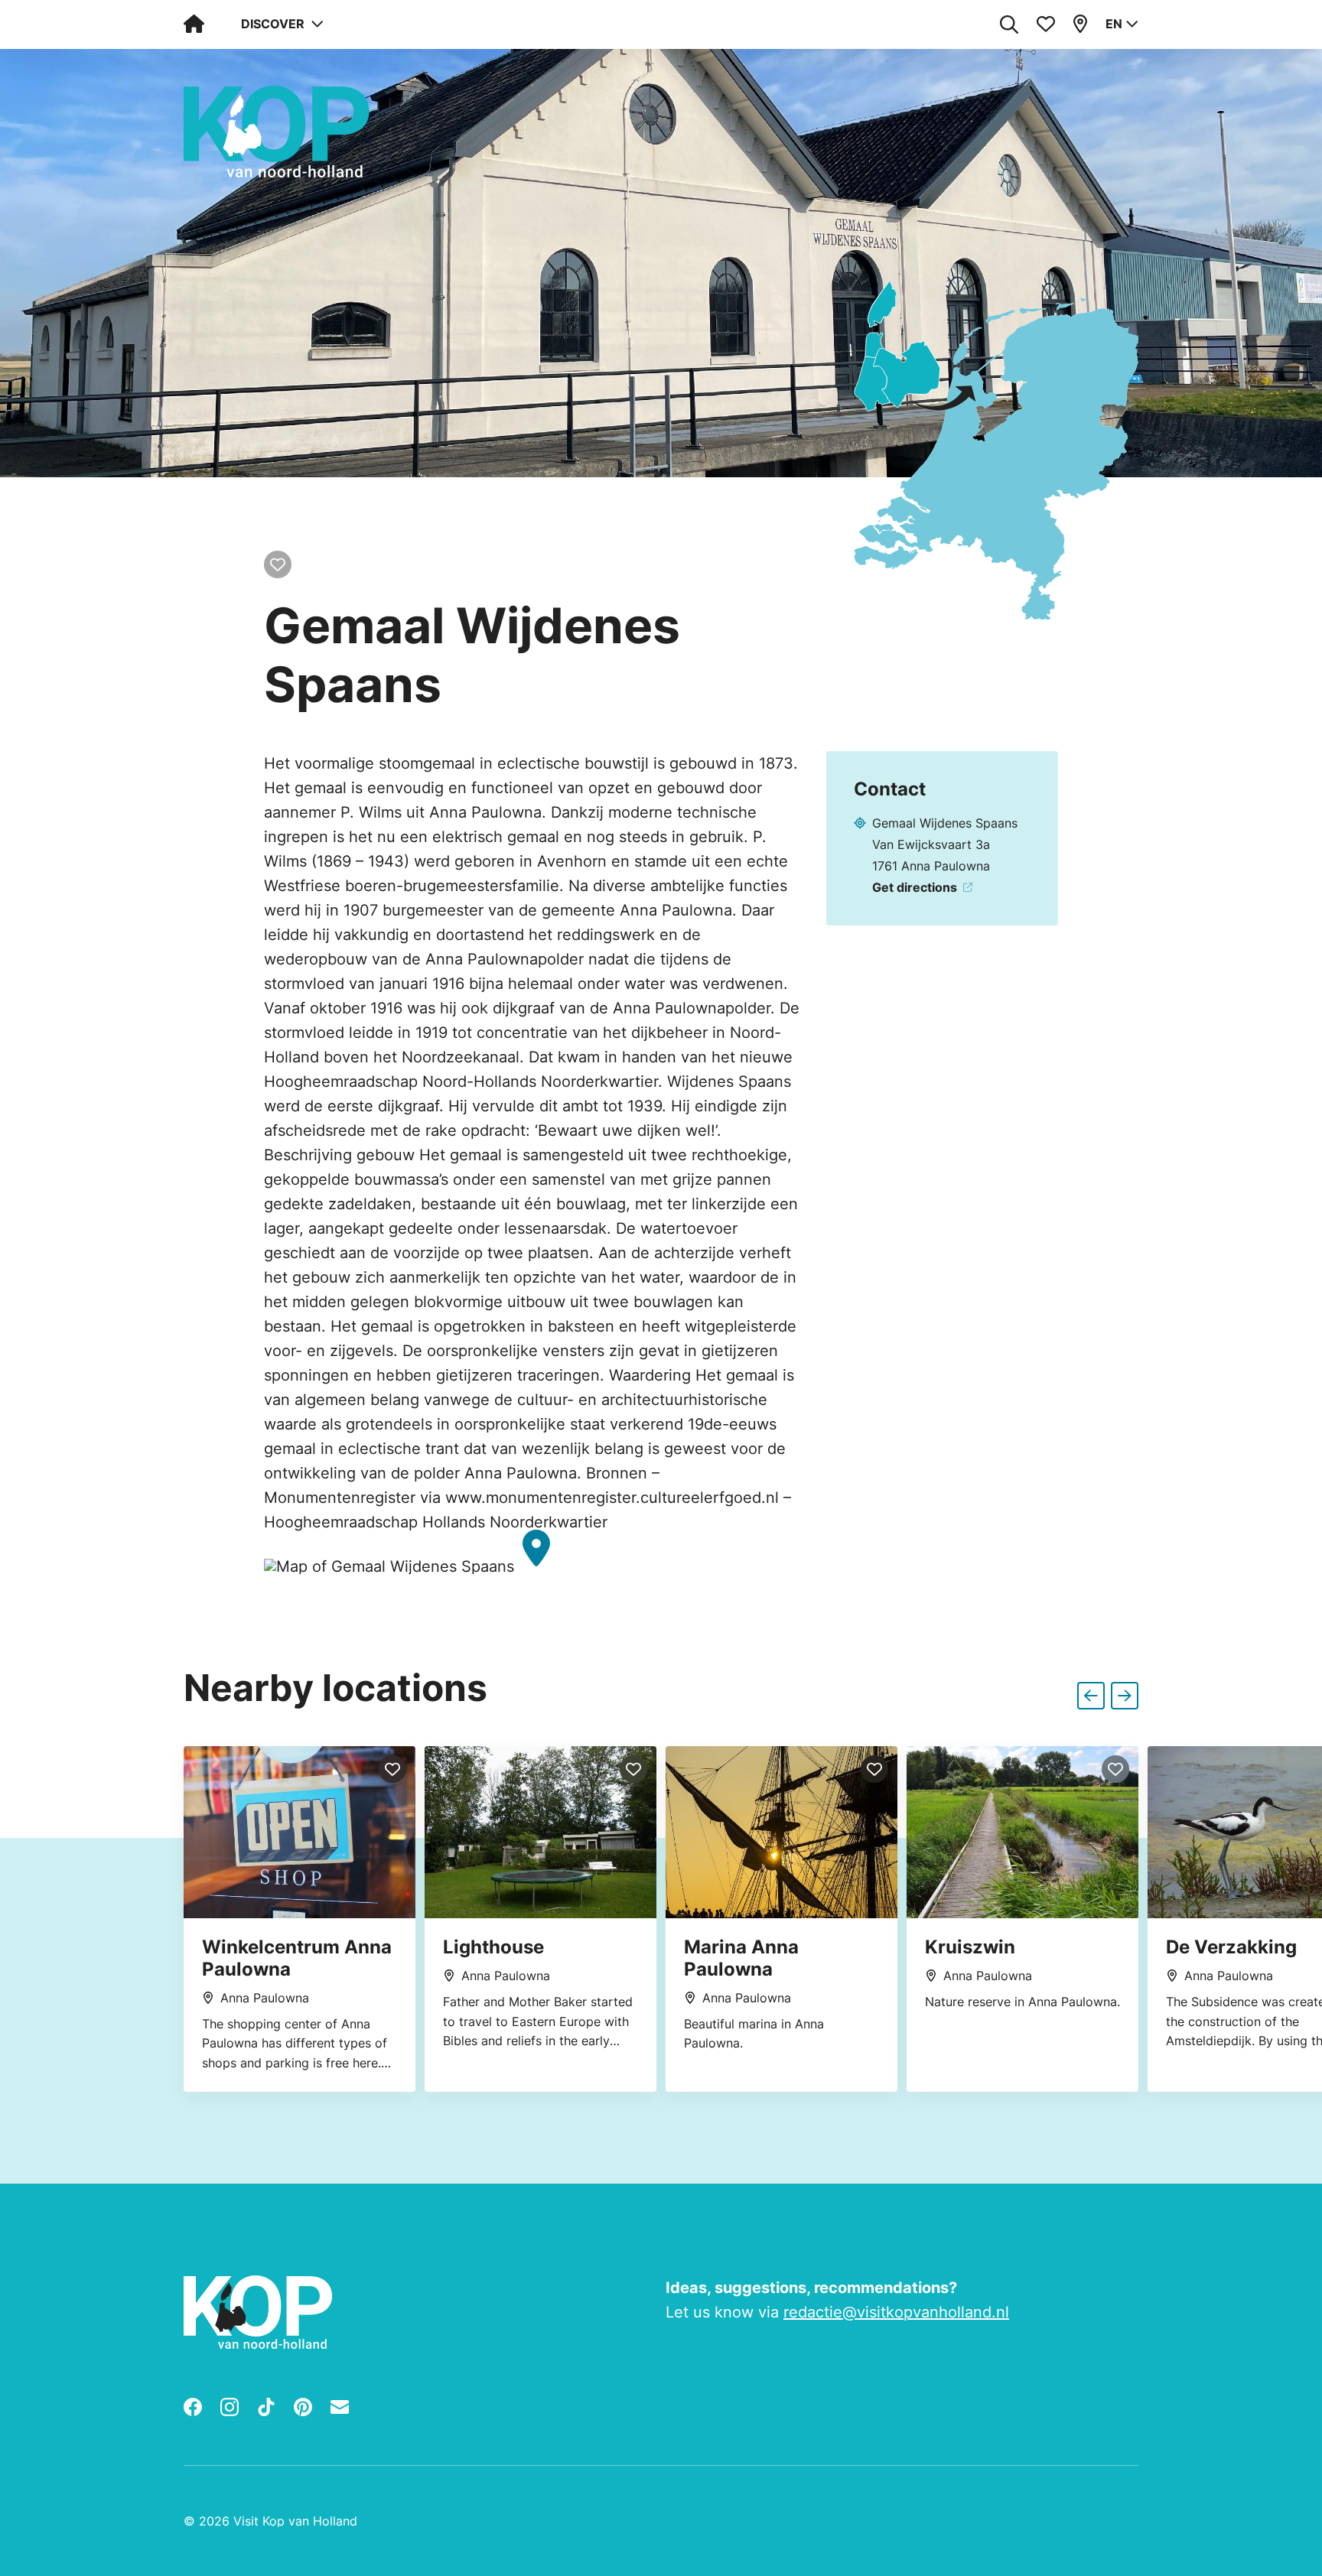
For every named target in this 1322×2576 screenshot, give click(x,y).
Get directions (915, 887)
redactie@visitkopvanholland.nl (896, 2312)
